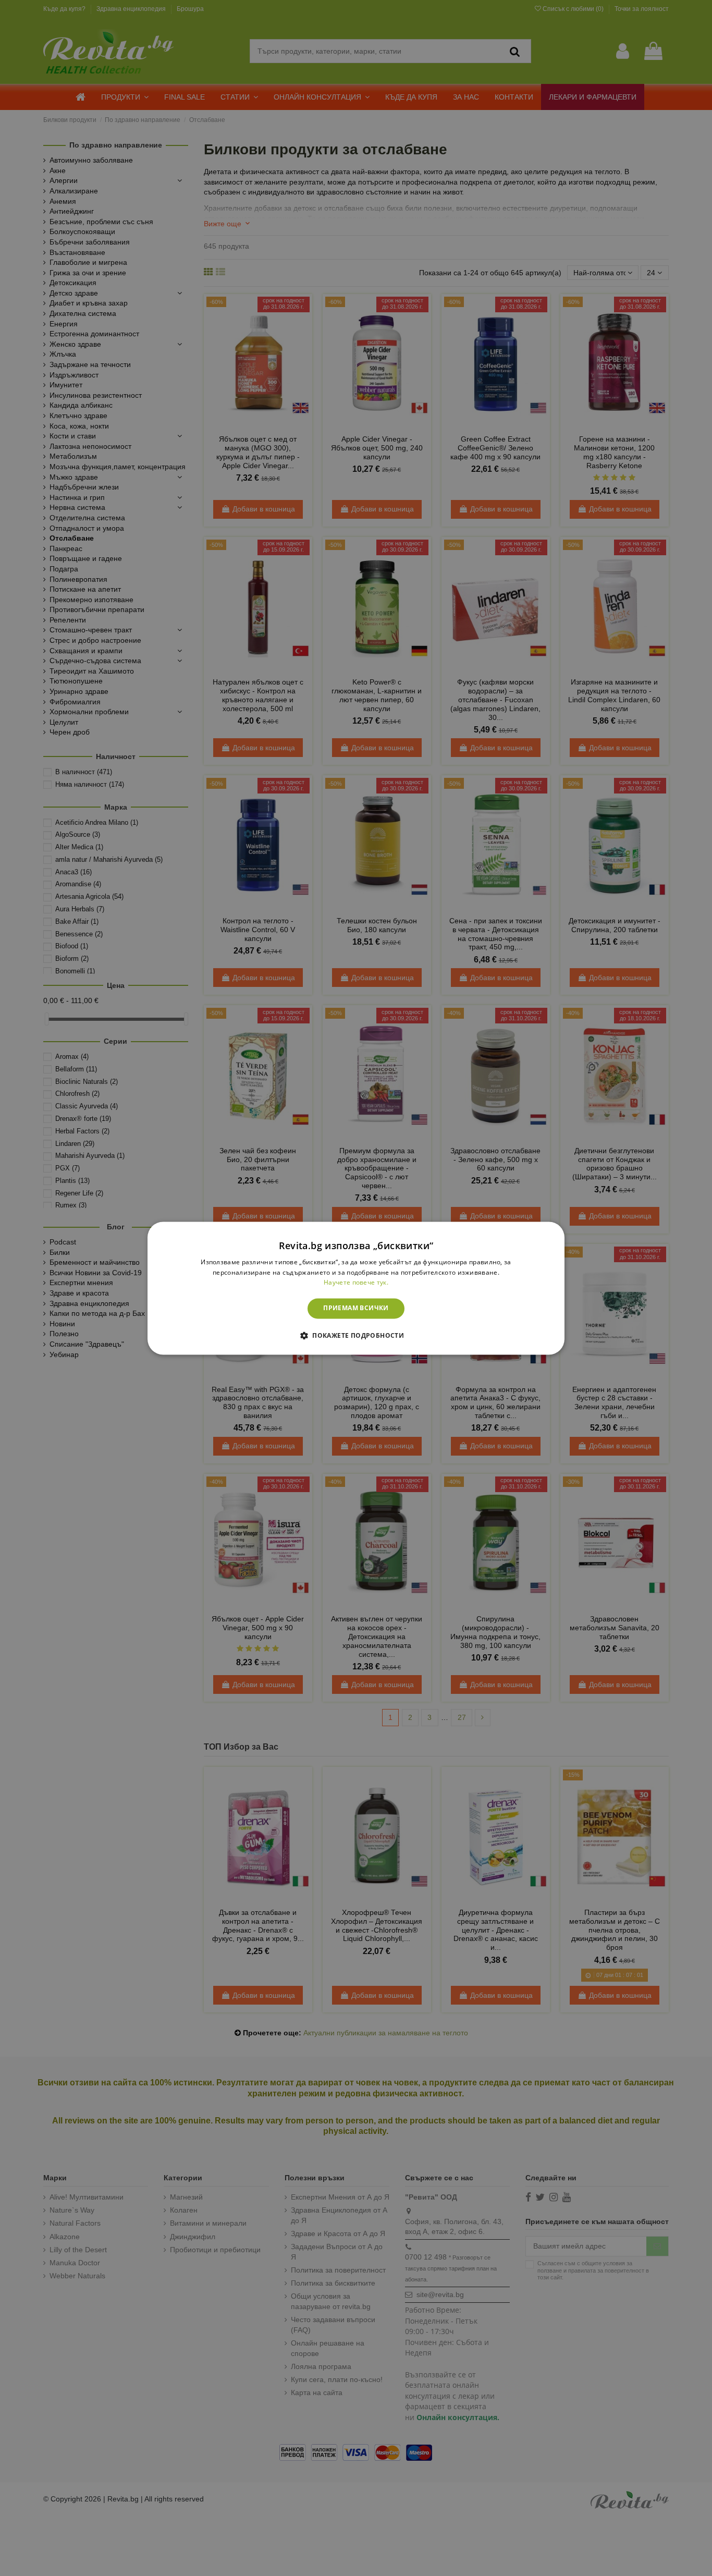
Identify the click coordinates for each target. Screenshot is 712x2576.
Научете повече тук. (356, 1283)
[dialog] (356, 1288)
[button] (356, 1335)
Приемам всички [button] (356, 1308)
